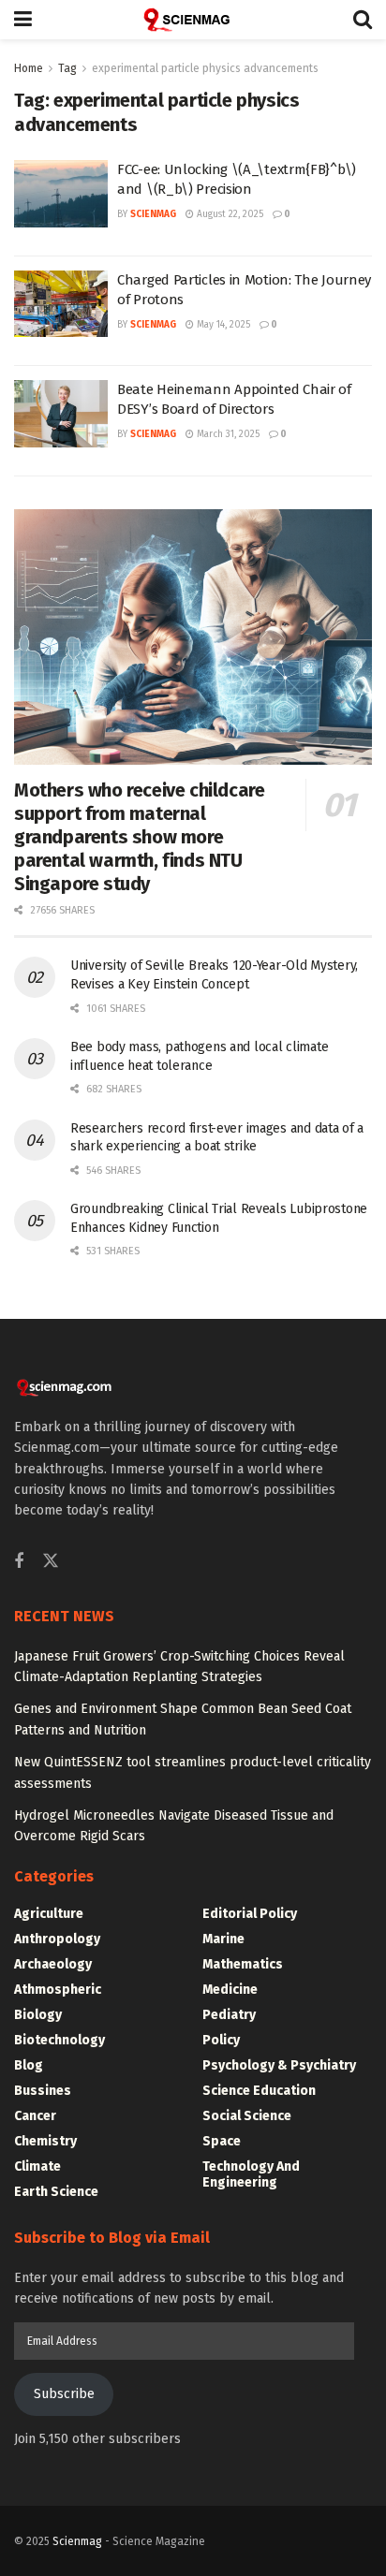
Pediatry (229, 2015)
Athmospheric (58, 1990)
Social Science (247, 2116)
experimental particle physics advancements (205, 68)
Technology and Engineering (251, 2174)
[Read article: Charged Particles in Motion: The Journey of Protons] (61, 304)
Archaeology (53, 1964)
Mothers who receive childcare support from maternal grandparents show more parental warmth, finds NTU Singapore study (139, 837)
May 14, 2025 (222, 325)
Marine (223, 1939)
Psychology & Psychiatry (279, 2065)
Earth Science (56, 2192)
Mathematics (243, 1964)
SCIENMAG (153, 214)
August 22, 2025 (229, 214)
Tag (67, 68)
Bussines (43, 2091)
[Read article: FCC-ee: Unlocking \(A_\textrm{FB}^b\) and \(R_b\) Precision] (61, 194)
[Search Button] (363, 20)
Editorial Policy (250, 1914)
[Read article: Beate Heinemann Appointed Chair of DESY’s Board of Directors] (61, 414)
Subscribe (64, 2394)
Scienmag (77, 2541)
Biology (38, 2015)
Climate (37, 2166)
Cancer (35, 2116)
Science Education (259, 2091)
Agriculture (49, 1914)
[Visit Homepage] (193, 20)
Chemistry (45, 2141)
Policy (221, 2040)
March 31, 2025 (227, 434)
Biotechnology (59, 2040)
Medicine (230, 1990)
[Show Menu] (23, 20)
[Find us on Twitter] (51, 1562)
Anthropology (57, 1939)
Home (29, 68)
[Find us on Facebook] (19, 1562)
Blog (29, 2065)
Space (222, 2141)
